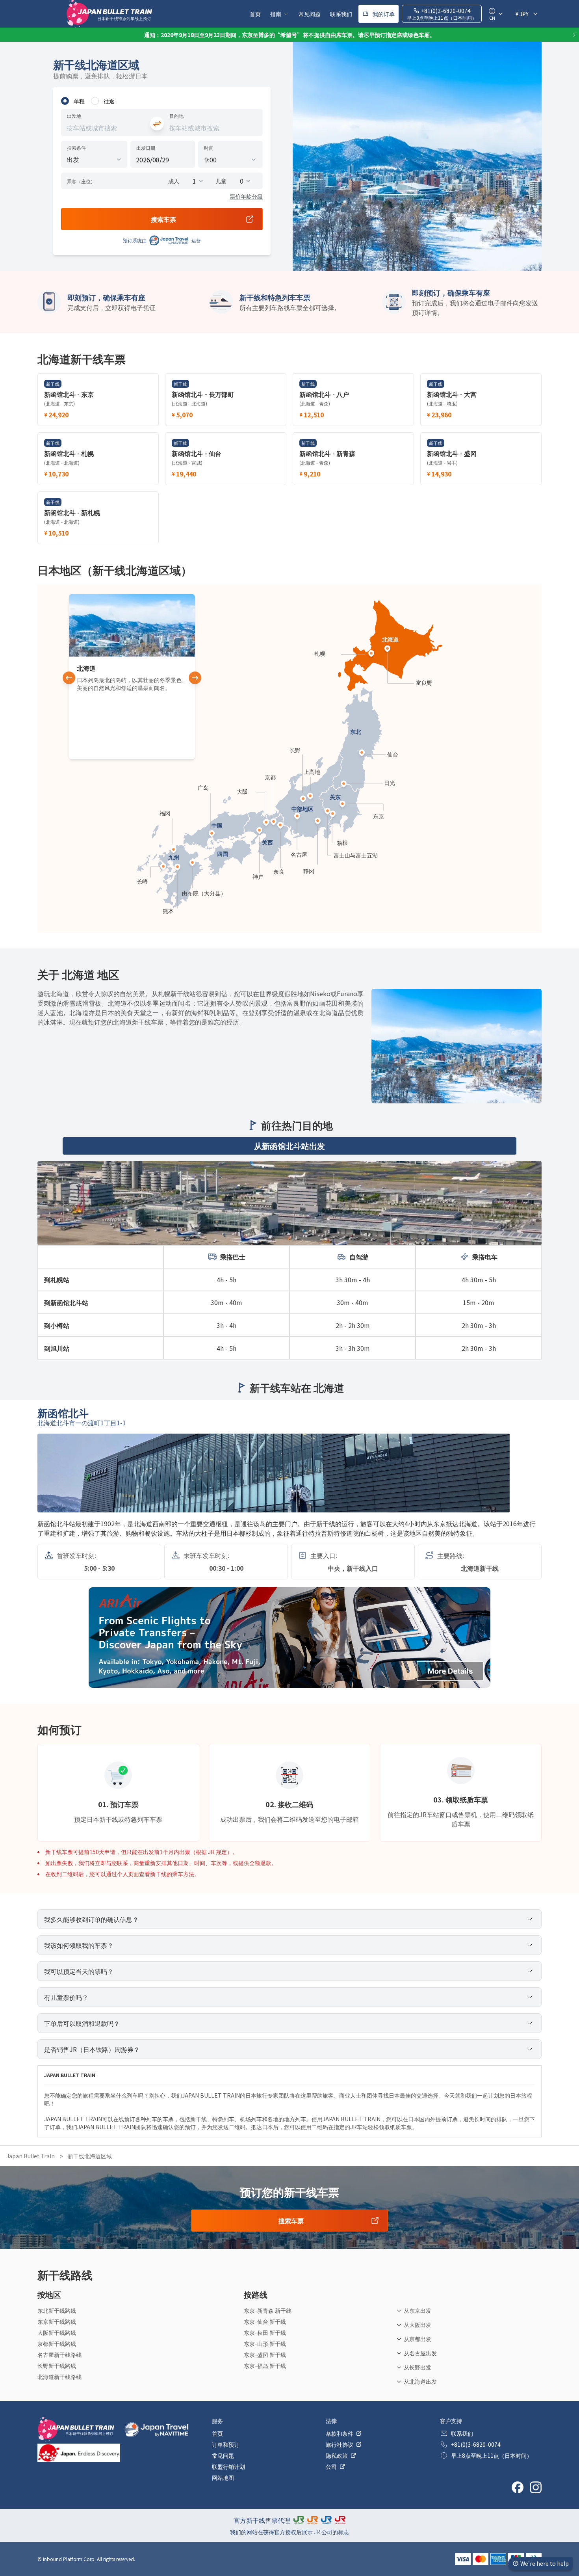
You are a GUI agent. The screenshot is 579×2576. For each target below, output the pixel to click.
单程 (79, 101)
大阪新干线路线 (57, 2332)
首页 (255, 14)
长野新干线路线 (57, 2366)
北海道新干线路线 (59, 2377)
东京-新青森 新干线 (268, 2310)
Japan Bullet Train (31, 2156)
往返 (109, 101)
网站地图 (223, 2477)
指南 (276, 14)
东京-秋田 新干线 (265, 2332)
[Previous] (5, 35)
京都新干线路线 (57, 2344)
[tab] (289, 1146)
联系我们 (341, 14)
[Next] (574, 35)
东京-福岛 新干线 (265, 2366)
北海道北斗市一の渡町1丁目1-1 (82, 1423)
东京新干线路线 (57, 2321)
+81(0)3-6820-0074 (476, 2444)
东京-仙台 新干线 (265, 2321)
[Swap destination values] (157, 124)
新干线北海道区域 (90, 2156)
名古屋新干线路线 (59, 2355)
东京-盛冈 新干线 (265, 2355)
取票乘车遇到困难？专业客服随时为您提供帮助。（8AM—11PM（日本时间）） (289, 35)
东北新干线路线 (57, 2310)
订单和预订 (226, 2444)
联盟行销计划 (228, 2466)
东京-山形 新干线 (265, 2344)
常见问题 (310, 14)
